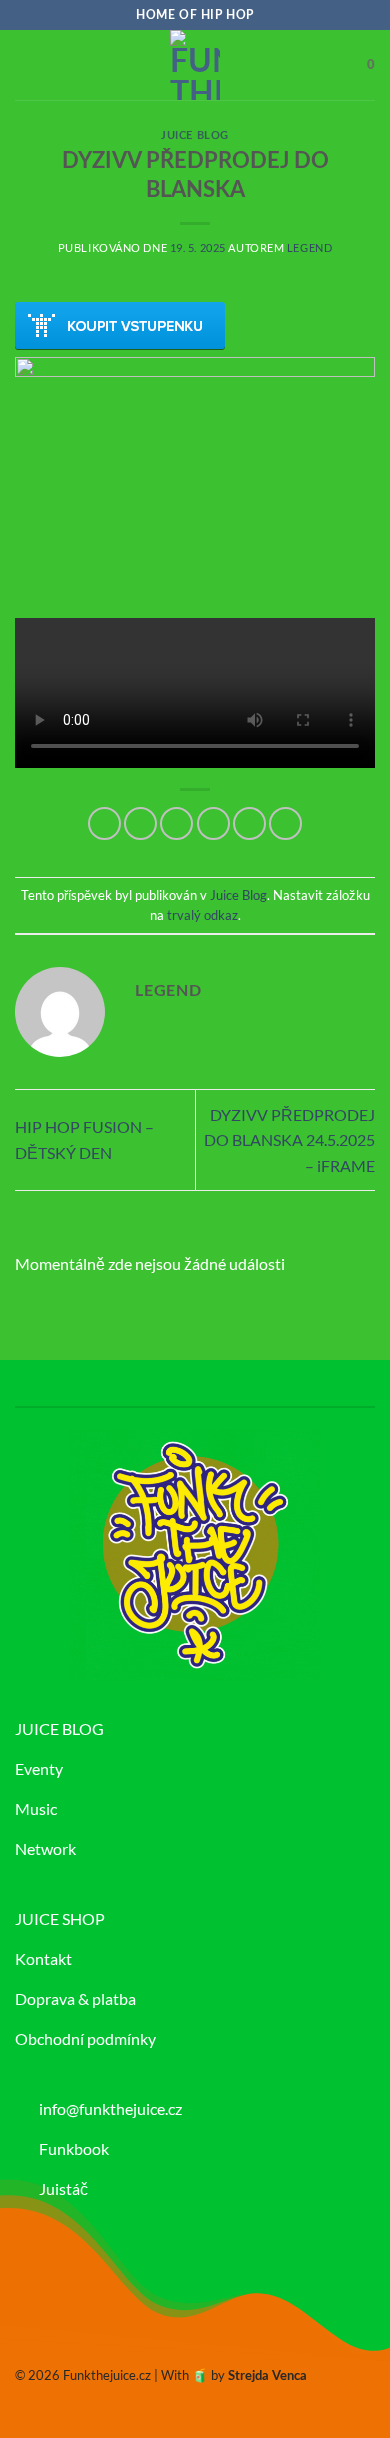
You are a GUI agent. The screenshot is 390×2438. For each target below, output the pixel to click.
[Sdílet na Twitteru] (176, 823)
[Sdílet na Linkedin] (285, 823)
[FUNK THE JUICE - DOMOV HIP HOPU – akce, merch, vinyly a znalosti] (195, 65)
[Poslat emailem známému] (213, 823)
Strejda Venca (267, 2376)
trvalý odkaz (202, 915)
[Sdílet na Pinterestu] (249, 823)
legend (309, 247)
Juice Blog (195, 135)
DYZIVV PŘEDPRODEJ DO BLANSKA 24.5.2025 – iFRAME (289, 1140)
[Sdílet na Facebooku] (140, 823)
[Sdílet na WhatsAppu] (104, 823)
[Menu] (27, 64)
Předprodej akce (120, 326)
